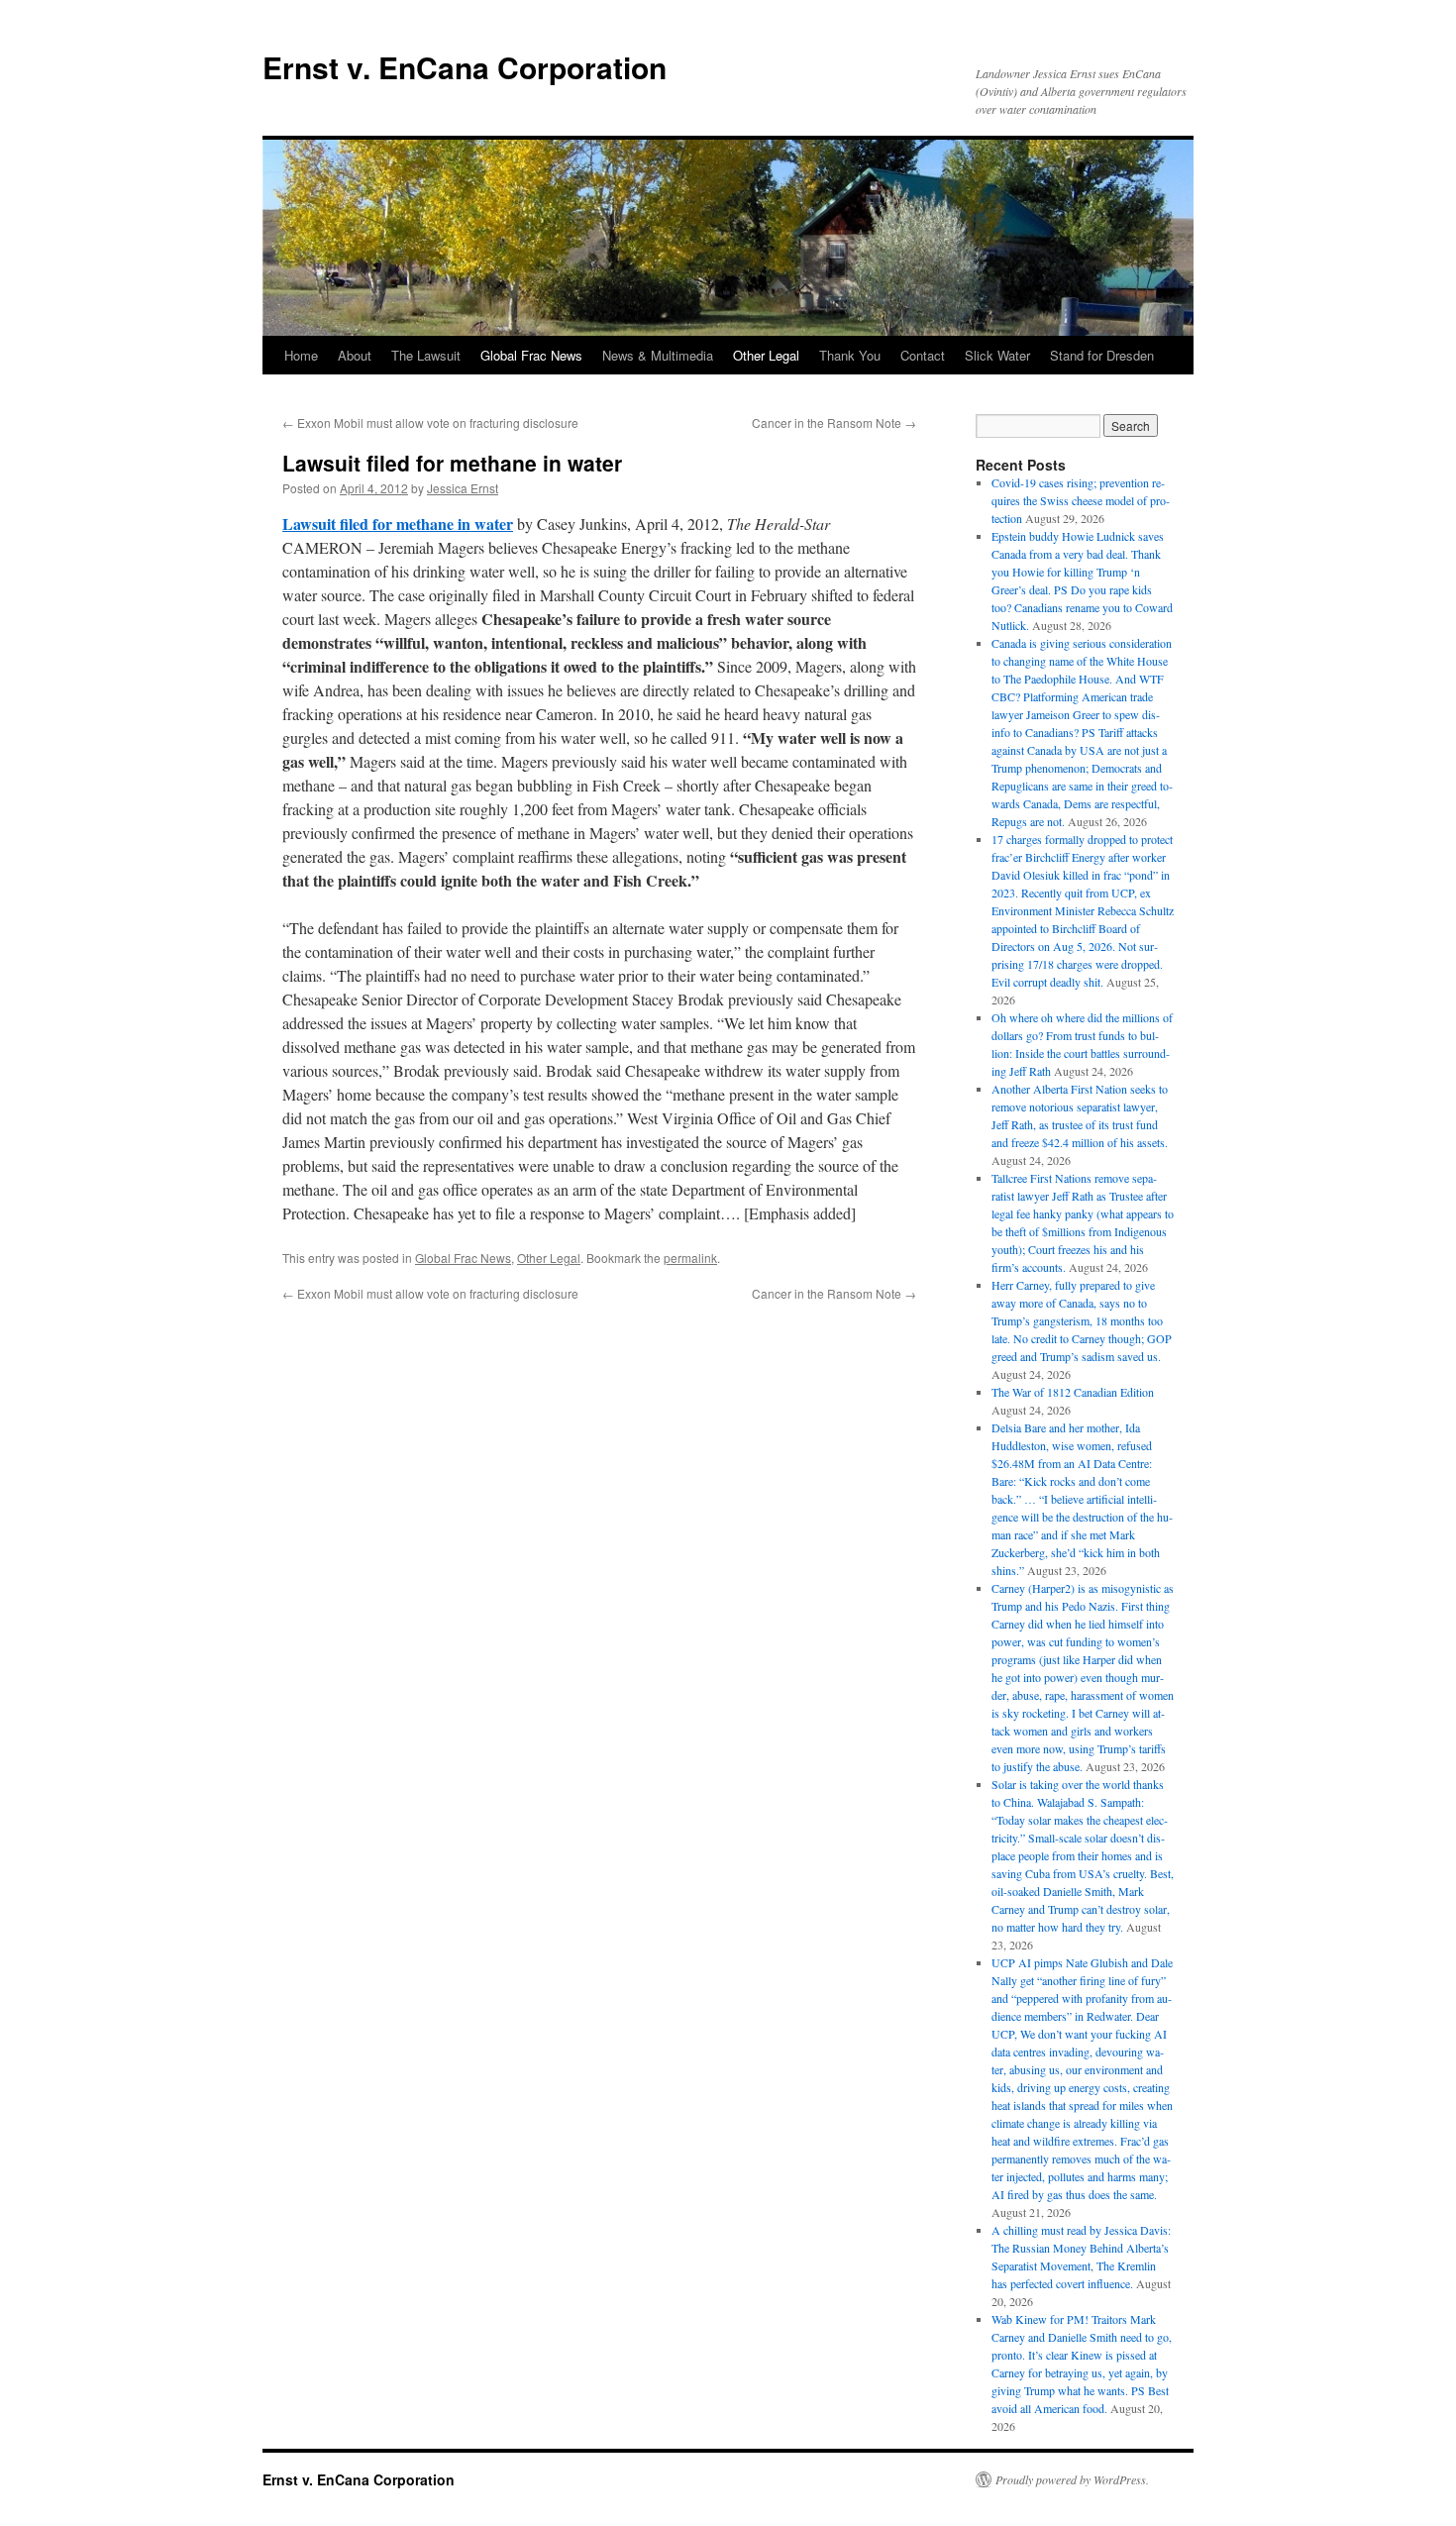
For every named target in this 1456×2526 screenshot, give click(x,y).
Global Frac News (531, 355)
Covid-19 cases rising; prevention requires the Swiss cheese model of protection (1081, 500)
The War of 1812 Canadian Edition (1073, 1392)
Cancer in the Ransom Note (834, 422)
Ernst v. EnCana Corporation (465, 67)
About (355, 355)
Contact (923, 355)
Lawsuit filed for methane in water (398, 524)
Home (301, 355)
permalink (690, 1258)
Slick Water (997, 355)
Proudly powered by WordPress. (1072, 2479)
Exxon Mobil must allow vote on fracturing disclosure (430, 422)
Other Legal (766, 355)
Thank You (850, 355)
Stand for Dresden (1102, 355)
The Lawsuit (426, 355)
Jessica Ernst (463, 488)
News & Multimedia (658, 355)
